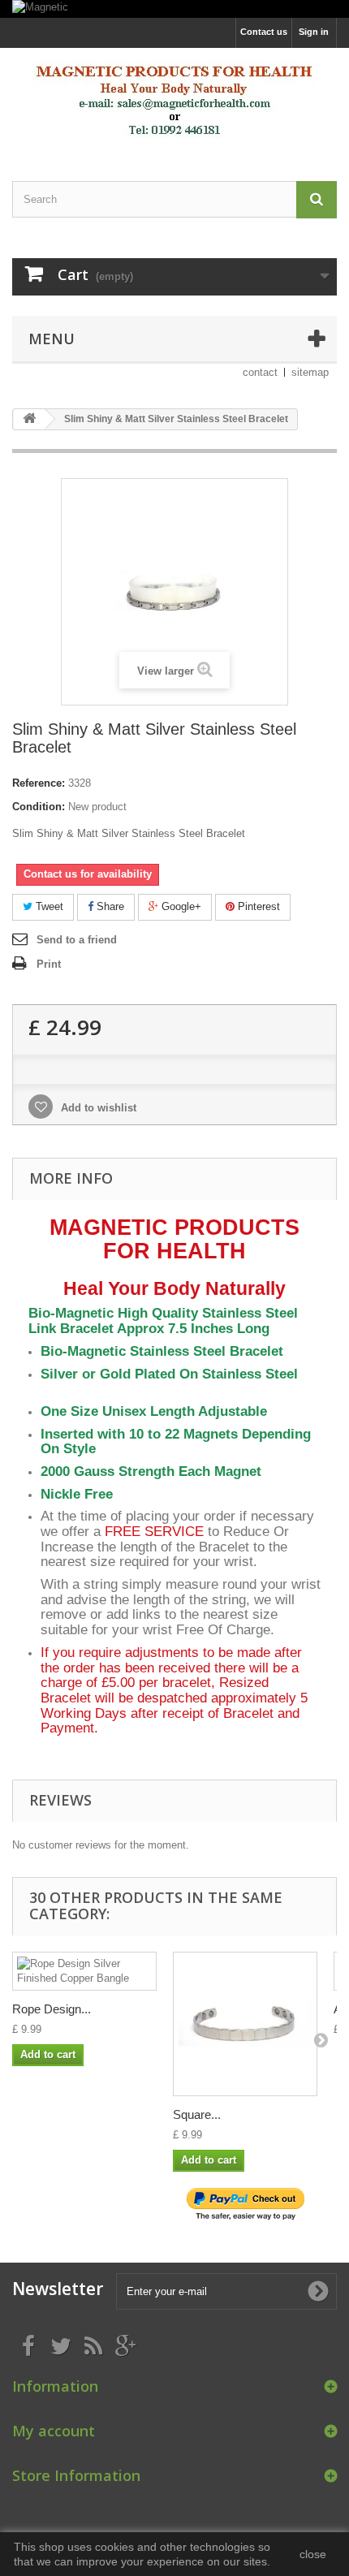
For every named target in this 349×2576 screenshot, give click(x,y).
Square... (197, 2114)
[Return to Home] (29, 419)
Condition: (39, 807)
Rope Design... (52, 2009)
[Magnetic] (174, 9)
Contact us (264, 32)
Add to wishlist (97, 1108)
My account (54, 2431)
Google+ (180, 906)
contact (260, 372)
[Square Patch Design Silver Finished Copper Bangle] (245, 2024)
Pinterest (257, 906)
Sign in (314, 32)
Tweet (48, 906)
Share (109, 906)
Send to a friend (77, 940)
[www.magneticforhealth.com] (174, 100)
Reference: (39, 783)
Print (49, 964)
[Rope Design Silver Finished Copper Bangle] (84, 1971)
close (313, 2554)
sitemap (310, 372)
